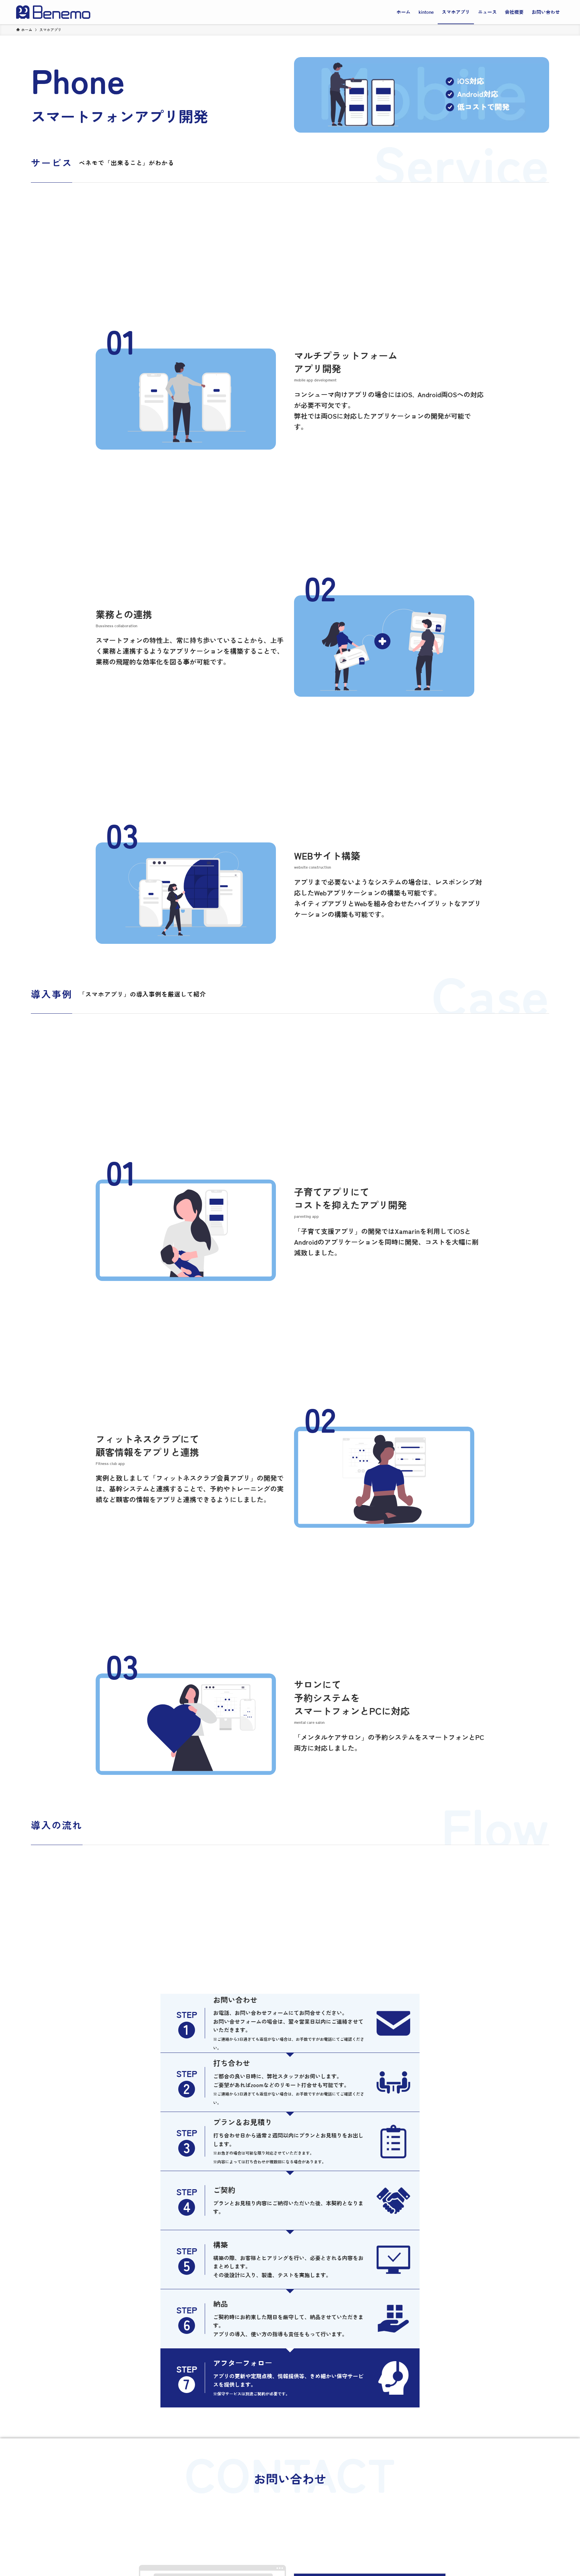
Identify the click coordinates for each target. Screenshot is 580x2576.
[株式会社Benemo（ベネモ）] (53, 12)
